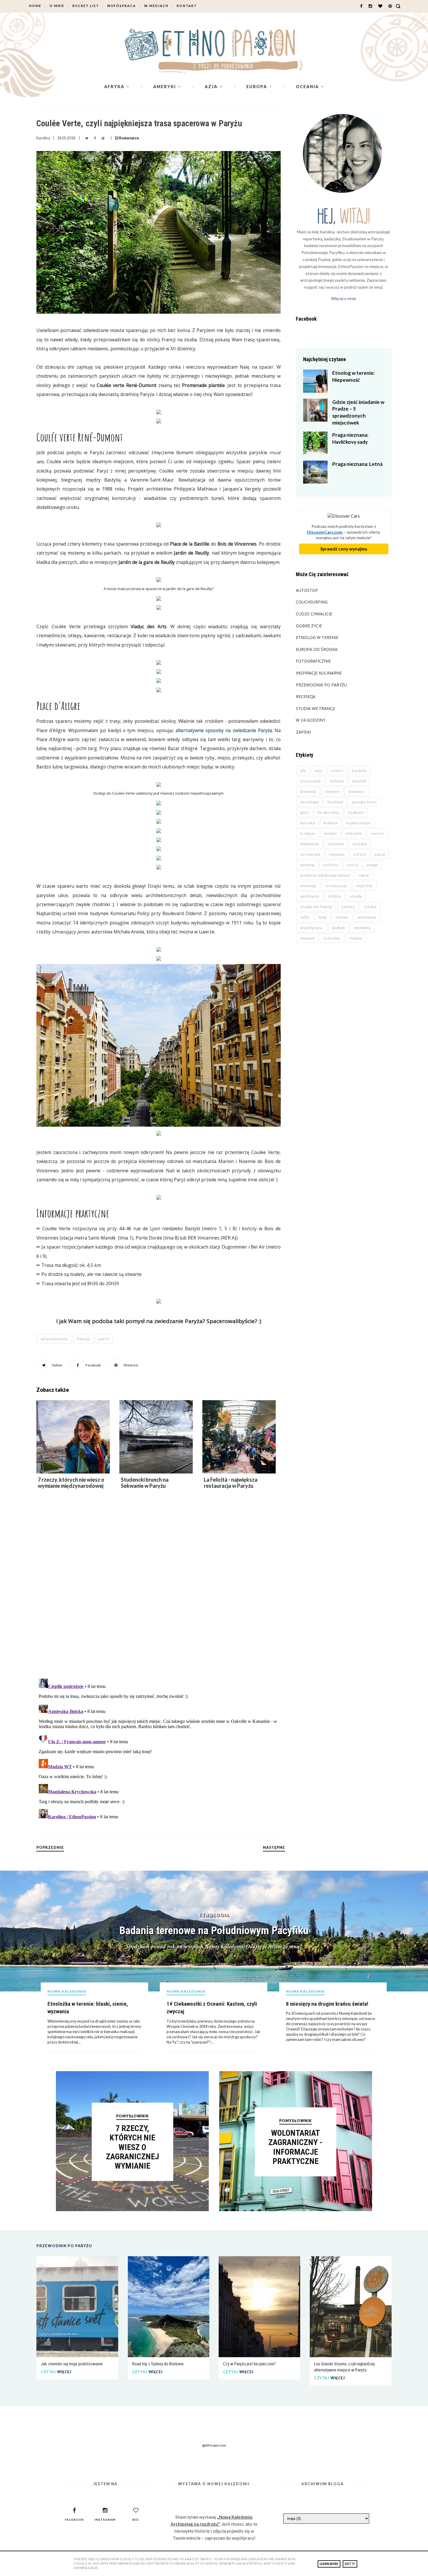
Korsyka (308, 823)
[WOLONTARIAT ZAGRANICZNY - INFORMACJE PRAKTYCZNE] (296, 2209)
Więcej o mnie (344, 298)
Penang (307, 865)
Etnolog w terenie (317, 637)
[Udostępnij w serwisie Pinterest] (103, 138)
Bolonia (337, 781)
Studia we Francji (315, 708)
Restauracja (336, 886)
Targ (323, 917)
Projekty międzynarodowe (325, 875)
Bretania (308, 791)
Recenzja (306, 696)
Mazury (378, 833)
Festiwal (335, 802)
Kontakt (187, 6)
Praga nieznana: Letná (357, 464)
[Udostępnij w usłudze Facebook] (95, 138)
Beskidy (360, 770)
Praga (372, 865)
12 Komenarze (127, 138)
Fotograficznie (313, 661)
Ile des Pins (329, 812)
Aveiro (337, 770)
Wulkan (338, 927)
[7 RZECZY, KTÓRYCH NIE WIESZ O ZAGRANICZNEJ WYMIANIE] (132, 2209)
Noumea (337, 854)
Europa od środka (317, 649)
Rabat (364, 875)
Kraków (331, 823)
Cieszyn (333, 791)
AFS (303, 770)
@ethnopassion (214, 2445)
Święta (356, 938)
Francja (84, 1339)
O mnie (57, 6)
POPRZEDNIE (50, 1848)
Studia (356, 896)
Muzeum (336, 844)
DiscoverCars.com (325, 532)
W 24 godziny (311, 720)
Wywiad (307, 938)
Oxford (360, 854)
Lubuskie (354, 833)
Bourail (359, 781)
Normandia (310, 854)
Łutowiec (332, 938)
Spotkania (310, 896)
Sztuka (370, 907)
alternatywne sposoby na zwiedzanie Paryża (224, 730)
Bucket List (86, 6)
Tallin (305, 917)
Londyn (331, 833)
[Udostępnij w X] (87, 138)
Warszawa (367, 917)
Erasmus (357, 791)
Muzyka (360, 844)
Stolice (335, 896)
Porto (353, 865)
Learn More (329, 2564)
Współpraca (122, 6)
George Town (364, 802)
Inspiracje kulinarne (319, 673)
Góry (305, 812)
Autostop (307, 590)
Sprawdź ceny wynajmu (344, 549)
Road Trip (364, 886)
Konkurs (356, 812)
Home (35, 6)
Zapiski (303, 732)
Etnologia (309, 802)
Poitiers (331, 865)
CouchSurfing (312, 602)
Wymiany (362, 927)
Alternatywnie (54, 1339)
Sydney (348, 907)
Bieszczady (311, 781)
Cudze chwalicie (314, 614)
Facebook (93, 1365)
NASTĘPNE (274, 1848)
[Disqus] (159, 1593)
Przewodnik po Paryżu (321, 685)
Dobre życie (309, 626)
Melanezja (310, 844)
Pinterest (131, 1365)
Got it (350, 2564)
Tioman (342, 917)
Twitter (57, 1365)
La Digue (308, 833)
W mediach (156, 6)
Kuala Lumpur (359, 823)
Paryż (104, 1339)
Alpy (319, 770)
